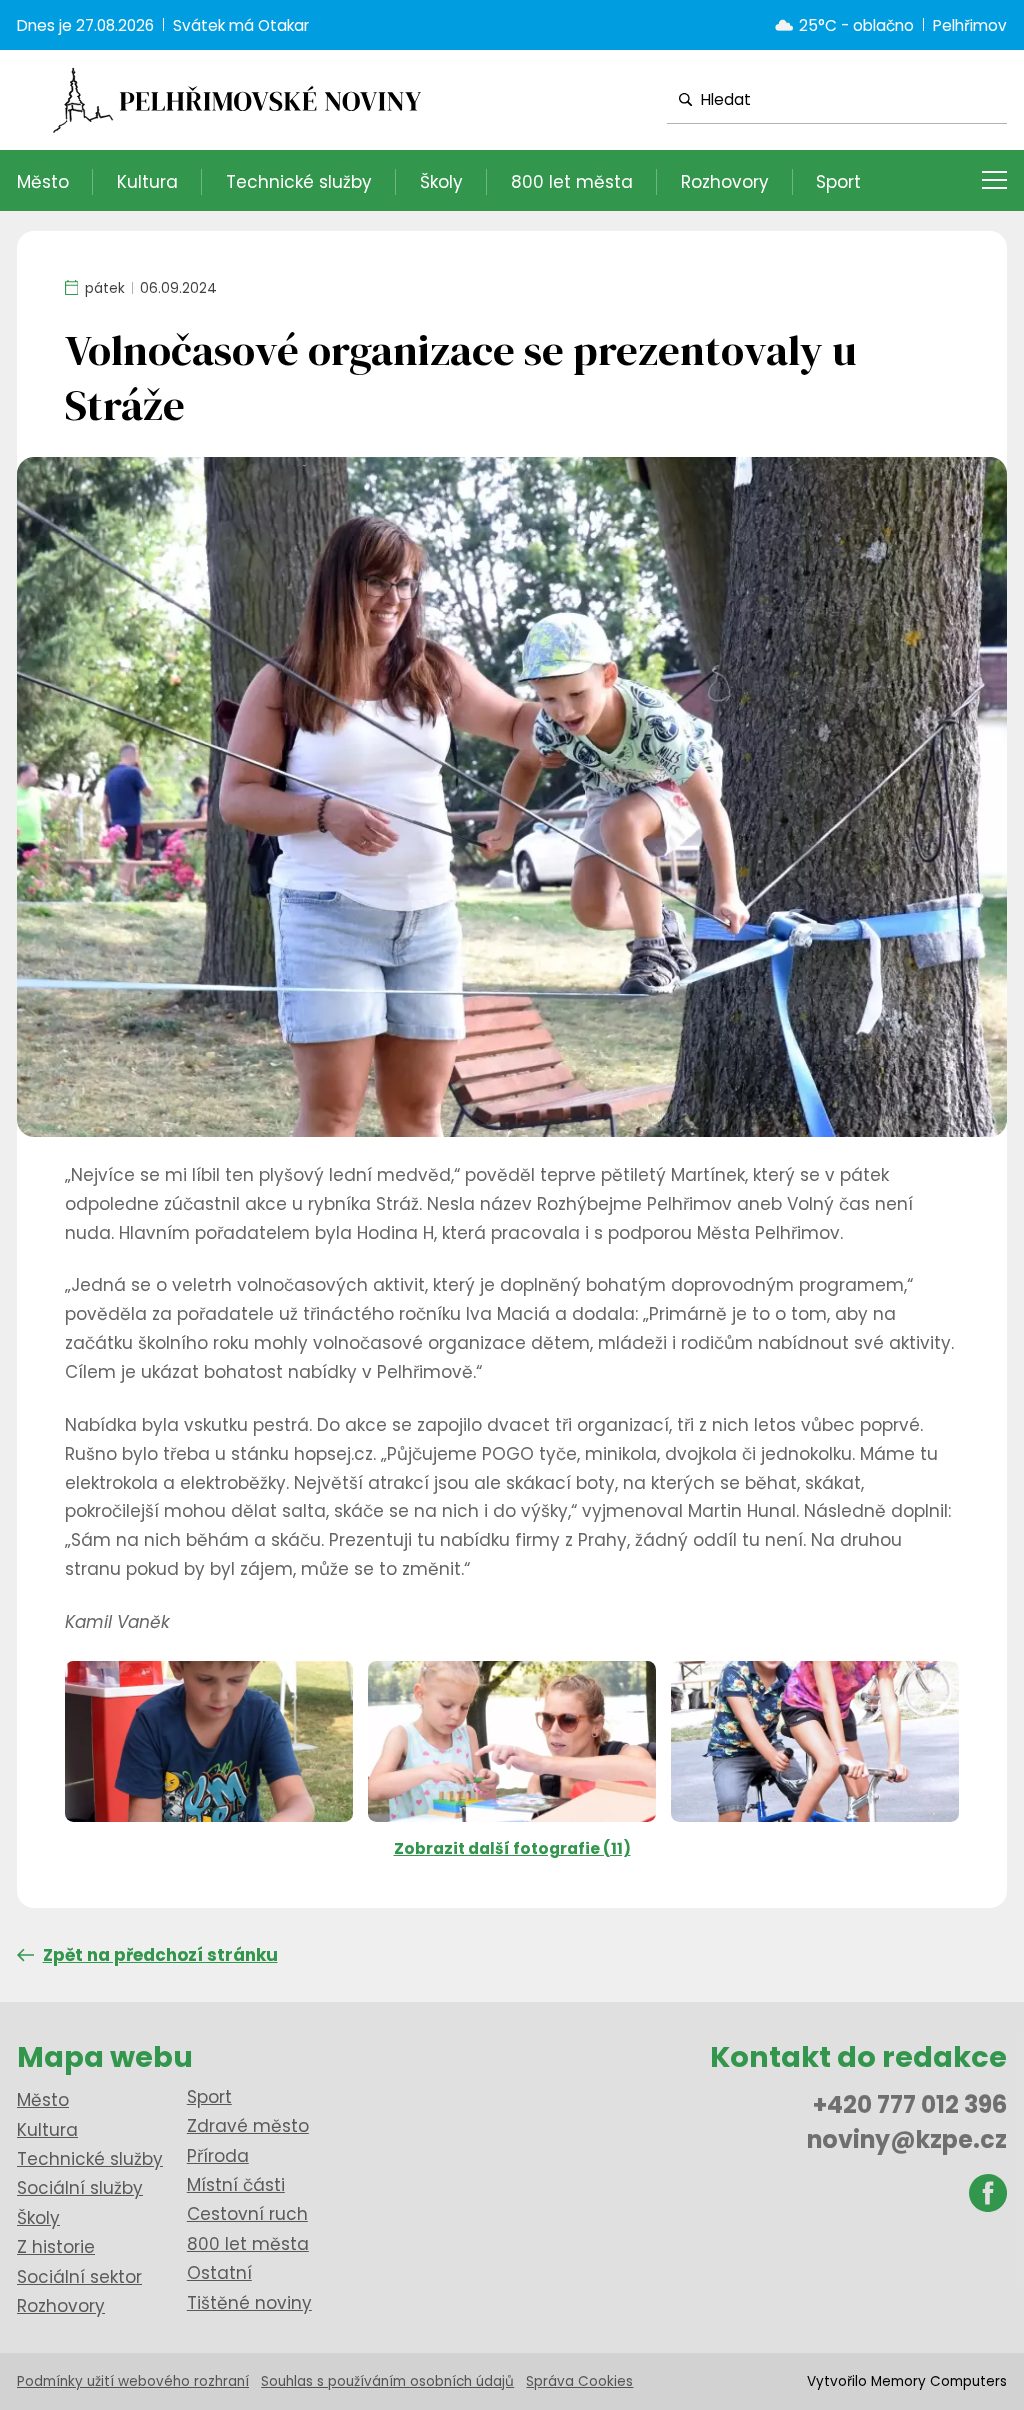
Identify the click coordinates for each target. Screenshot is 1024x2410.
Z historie (56, 2247)
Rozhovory (725, 182)
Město (43, 182)
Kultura (147, 182)
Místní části (236, 2185)
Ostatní (219, 2273)
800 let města (572, 182)
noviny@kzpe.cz (907, 2139)
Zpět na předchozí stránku (160, 1955)
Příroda (218, 2156)
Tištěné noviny (249, 2303)
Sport (838, 182)
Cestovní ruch (247, 2214)
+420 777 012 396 (910, 2104)
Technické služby (299, 182)
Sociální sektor (79, 2277)
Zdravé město (248, 2126)
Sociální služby (80, 2188)
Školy (441, 182)
